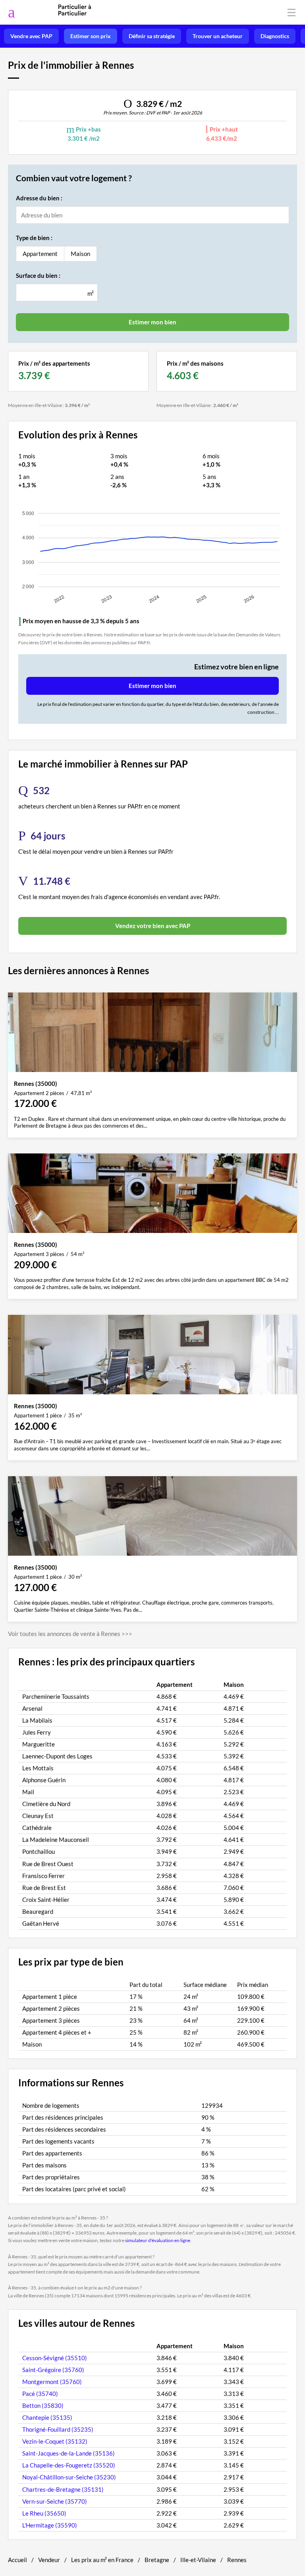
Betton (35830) (43, 2405)
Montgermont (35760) (52, 2382)
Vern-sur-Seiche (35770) (55, 2501)
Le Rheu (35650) (44, 2513)
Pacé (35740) (40, 2394)
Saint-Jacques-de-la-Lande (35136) (69, 2453)
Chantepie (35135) (47, 2417)
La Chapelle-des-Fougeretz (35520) (69, 2465)
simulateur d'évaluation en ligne (158, 2240)
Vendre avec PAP (31, 36)
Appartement (40, 254)
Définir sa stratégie (152, 36)
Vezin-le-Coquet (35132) (55, 2441)
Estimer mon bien (152, 686)
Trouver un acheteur (218, 36)
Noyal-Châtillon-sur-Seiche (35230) (69, 2477)
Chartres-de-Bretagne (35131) (63, 2489)
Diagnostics (275, 36)
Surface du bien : (38, 275)
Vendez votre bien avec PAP (153, 926)
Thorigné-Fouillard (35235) (58, 2429)
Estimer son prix (91, 36)
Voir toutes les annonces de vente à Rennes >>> (70, 1634)
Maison (80, 254)
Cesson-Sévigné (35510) (55, 2358)
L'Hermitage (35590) (50, 2525)
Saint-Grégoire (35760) (53, 2370)
